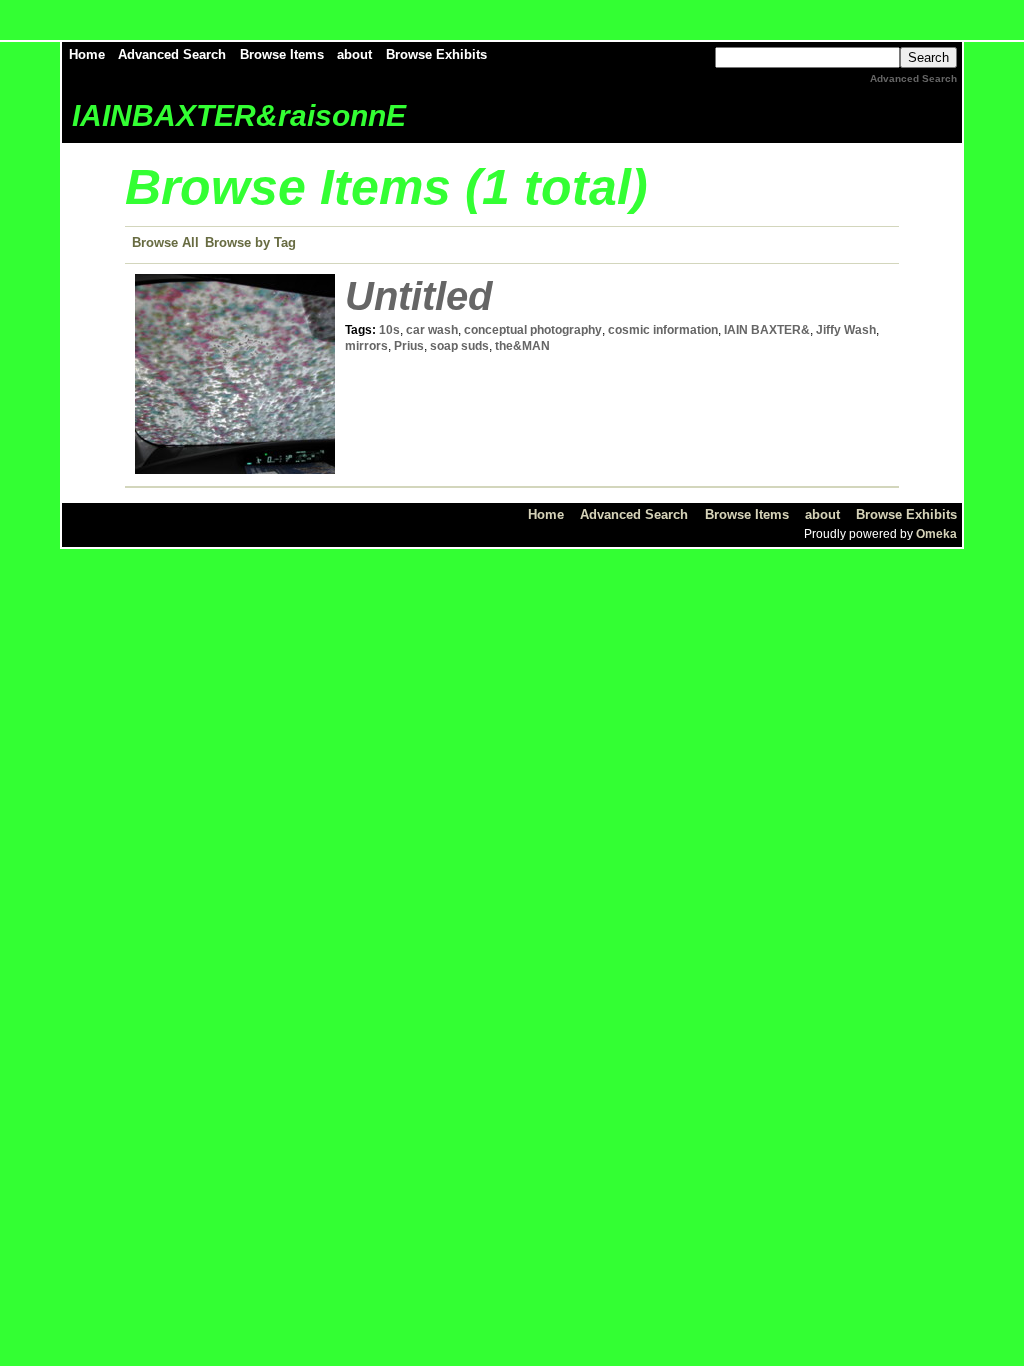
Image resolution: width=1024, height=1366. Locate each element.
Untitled (418, 296)
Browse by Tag (250, 242)
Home (87, 54)
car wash (432, 330)
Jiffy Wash (846, 330)
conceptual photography (533, 330)
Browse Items (282, 54)
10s (389, 330)
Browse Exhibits (436, 54)
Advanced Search (172, 54)
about (354, 54)
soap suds (459, 346)
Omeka (936, 534)
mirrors (366, 346)
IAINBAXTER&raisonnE (239, 115)
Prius (409, 346)
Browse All (165, 242)
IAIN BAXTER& (767, 330)
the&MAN (522, 346)
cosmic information (663, 330)
